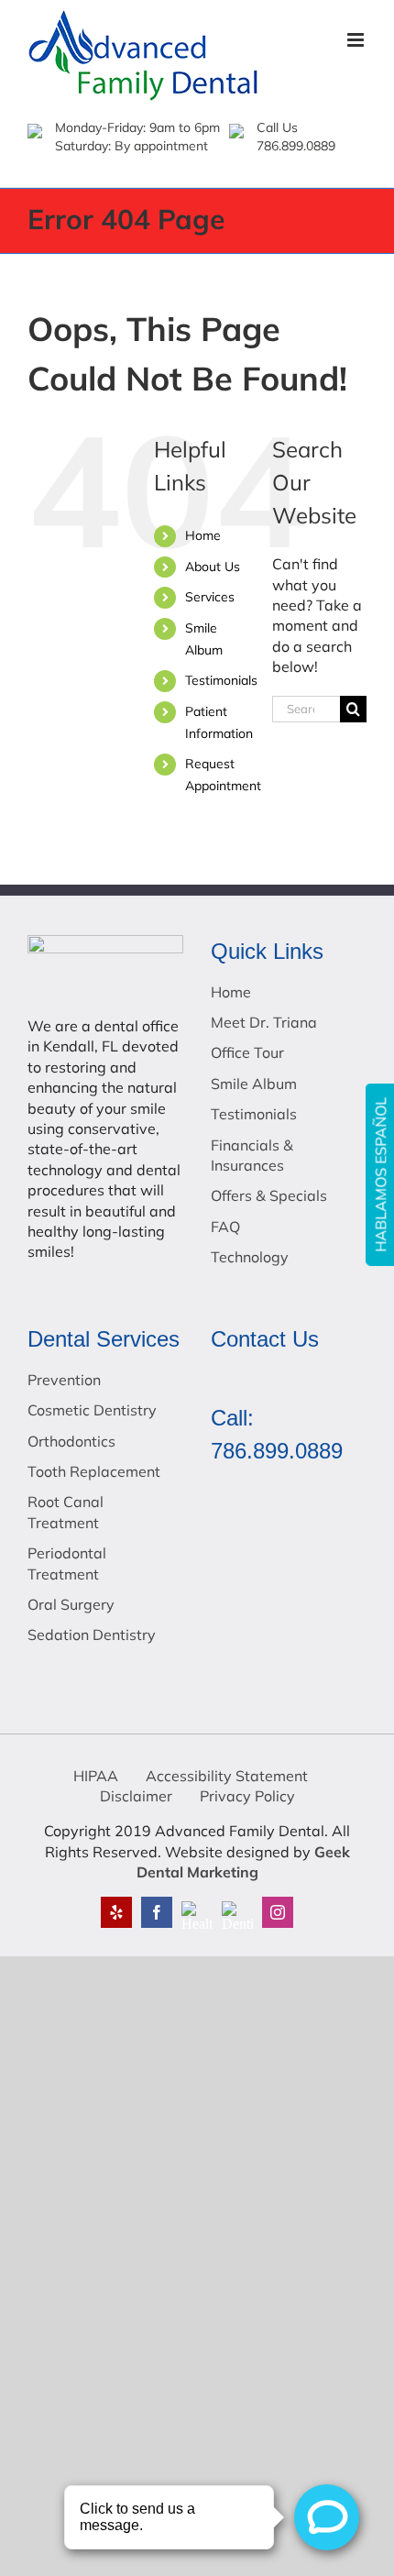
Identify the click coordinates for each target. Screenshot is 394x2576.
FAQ (225, 1227)
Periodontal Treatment (67, 1563)
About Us (213, 567)
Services (210, 597)
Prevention (64, 1380)
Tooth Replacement (94, 1471)
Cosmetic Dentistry (92, 1410)
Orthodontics (71, 1441)
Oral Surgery (71, 1604)
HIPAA (96, 1776)
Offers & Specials (269, 1195)
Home (203, 535)
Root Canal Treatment (66, 1512)
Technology (250, 1257)
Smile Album (254, 1084)
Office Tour (247, 1052)
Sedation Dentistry (92, 1635)
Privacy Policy (247, 1796)
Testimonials (221, 680)
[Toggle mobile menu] (357, 40)
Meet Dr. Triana (264, 1022)
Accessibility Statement (227, 1776)
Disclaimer (136, 1796)
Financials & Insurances (252, 1155)
